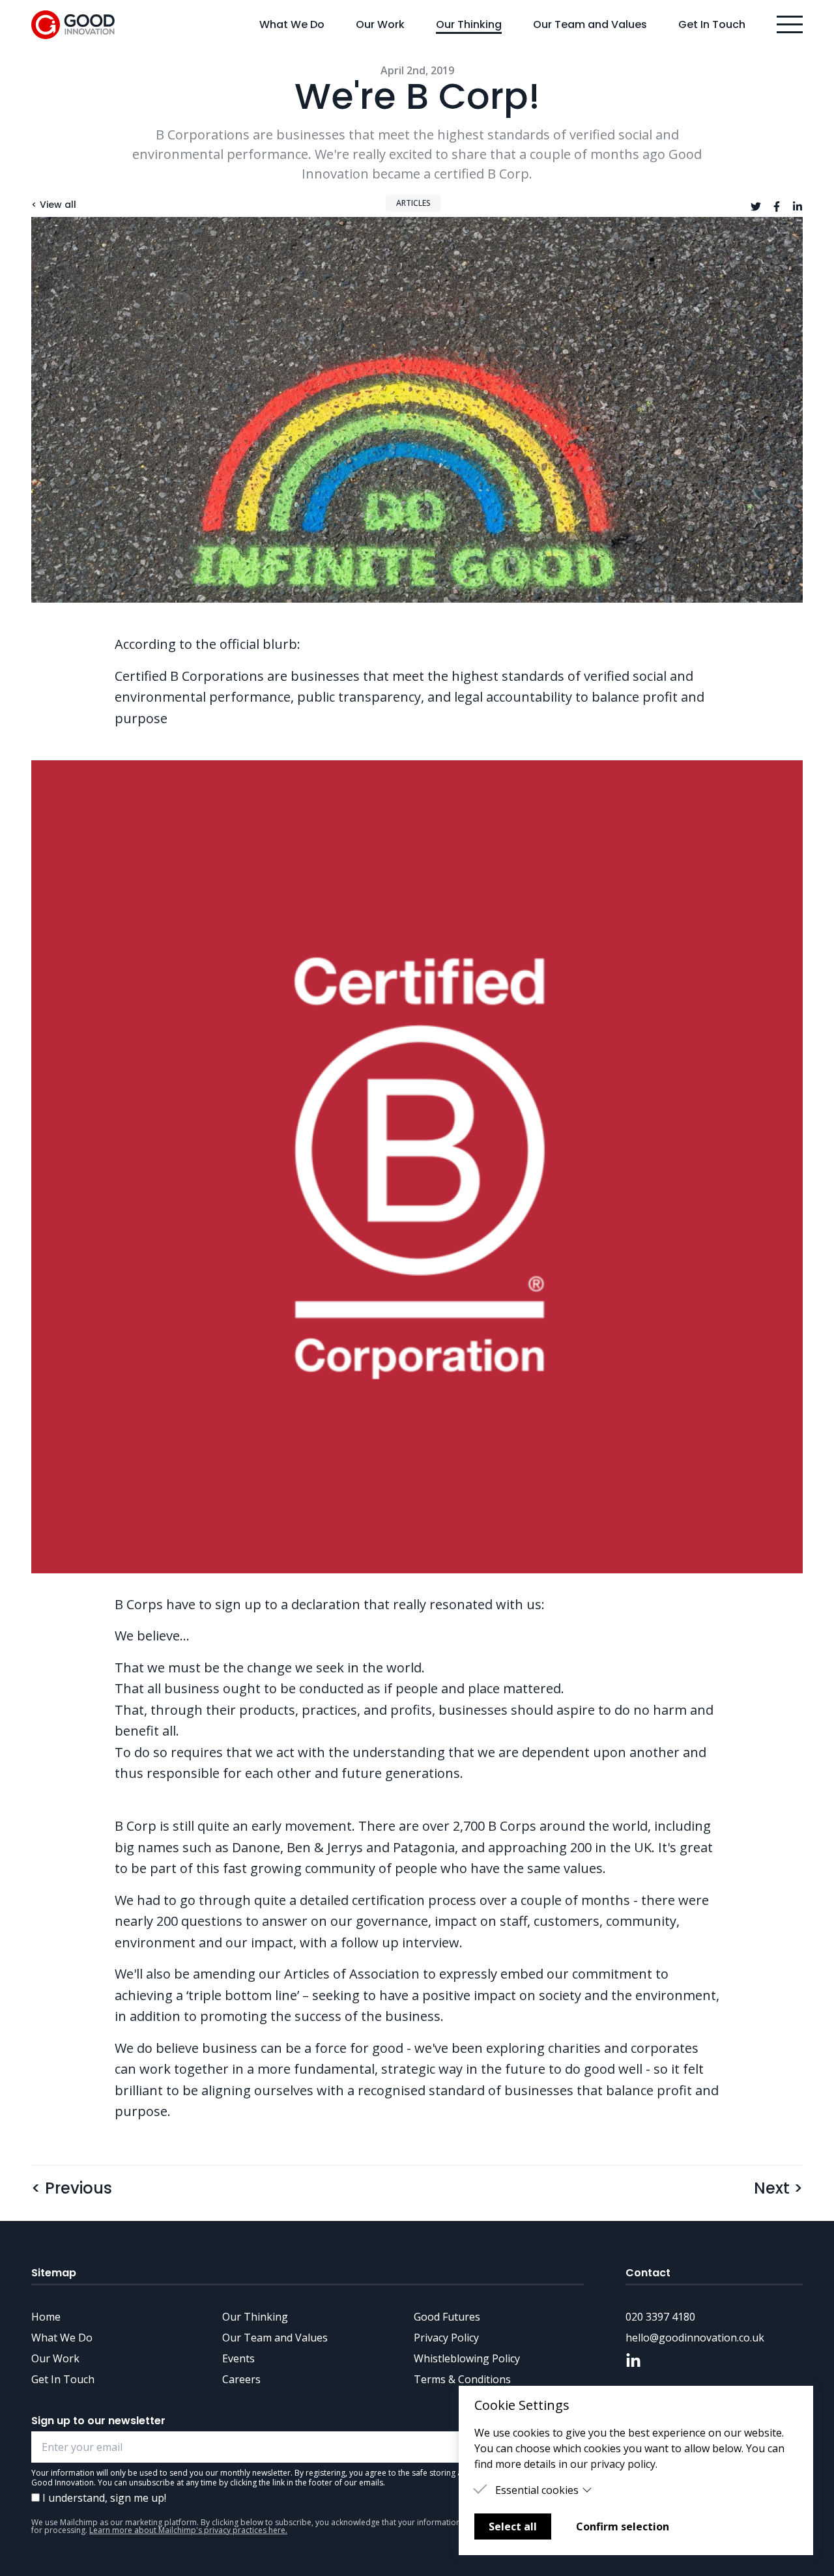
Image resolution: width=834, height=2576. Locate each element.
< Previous (72, 2188)
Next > (778, 2188)
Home (46, 2317)
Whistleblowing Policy (467, 2358)
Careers (241, 2379)
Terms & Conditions (462, 2379)
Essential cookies (537, 2490)
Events (238, 2358)
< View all (54, 205)
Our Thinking (469, 24)
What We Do (292, 24)
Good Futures (447, 2317)
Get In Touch (712, 24)
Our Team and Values (590, 24)
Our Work (380, 24)
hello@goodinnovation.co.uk (695, 2338)
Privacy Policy (446, 2338)
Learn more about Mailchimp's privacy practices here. (188, 2530)
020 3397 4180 (660, 2317)
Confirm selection (623, 2526)
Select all (513, 2526)
